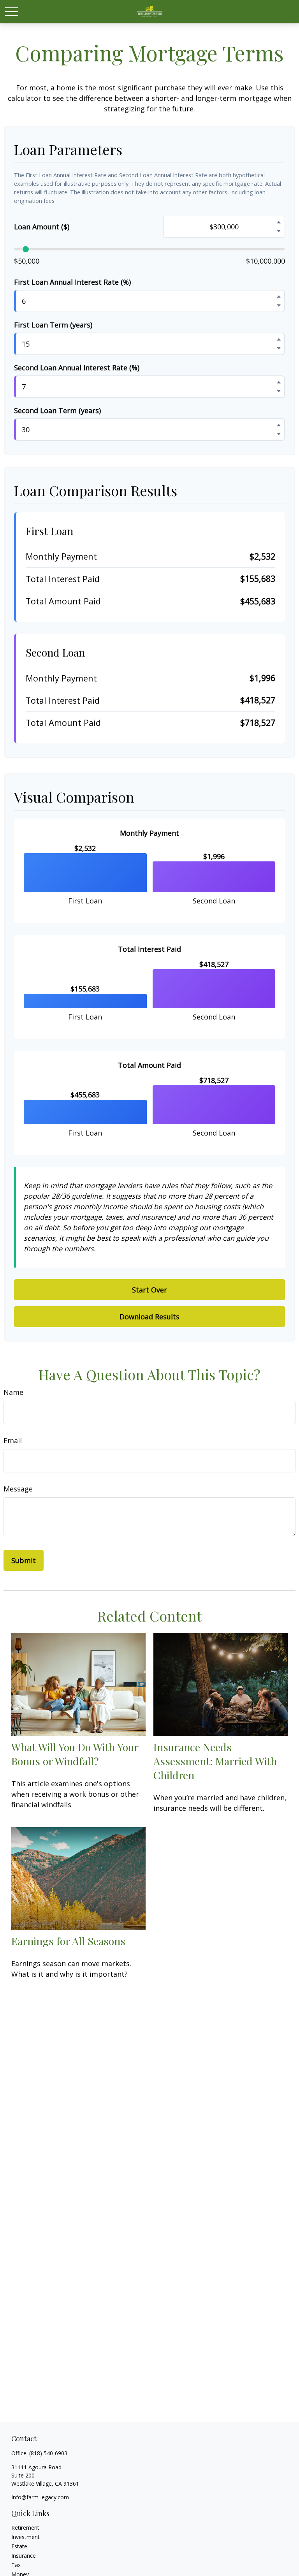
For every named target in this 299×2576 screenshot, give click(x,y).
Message (18, 1489)
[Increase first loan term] (279, 339)
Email (13, 1440)
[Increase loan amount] (279, 222)
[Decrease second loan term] (279, 434)
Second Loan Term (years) (57, 410)
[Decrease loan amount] (279, 231)
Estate (19, 2546)
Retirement (25, 2528)
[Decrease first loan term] (279, 348)
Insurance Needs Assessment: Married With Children (215, 1761)
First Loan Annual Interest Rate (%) (72, 282)
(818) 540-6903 (48, 2453)
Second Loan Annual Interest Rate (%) (77, 368)
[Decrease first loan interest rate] (279, 305)
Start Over (149, 1290)
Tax (16, 2565)
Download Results (149, 1317)
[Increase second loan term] (279, 425)
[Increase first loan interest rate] (279, 296)
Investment (26, 2537)
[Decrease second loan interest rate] (279, 391)
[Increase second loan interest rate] (279, 382)
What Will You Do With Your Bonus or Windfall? (75, 1754)
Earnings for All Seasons (68, 1941)
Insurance (24, 2556)
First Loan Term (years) (53, 325)
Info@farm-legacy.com (40, 2497)
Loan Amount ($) (42, 227)
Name (13, 1392)
